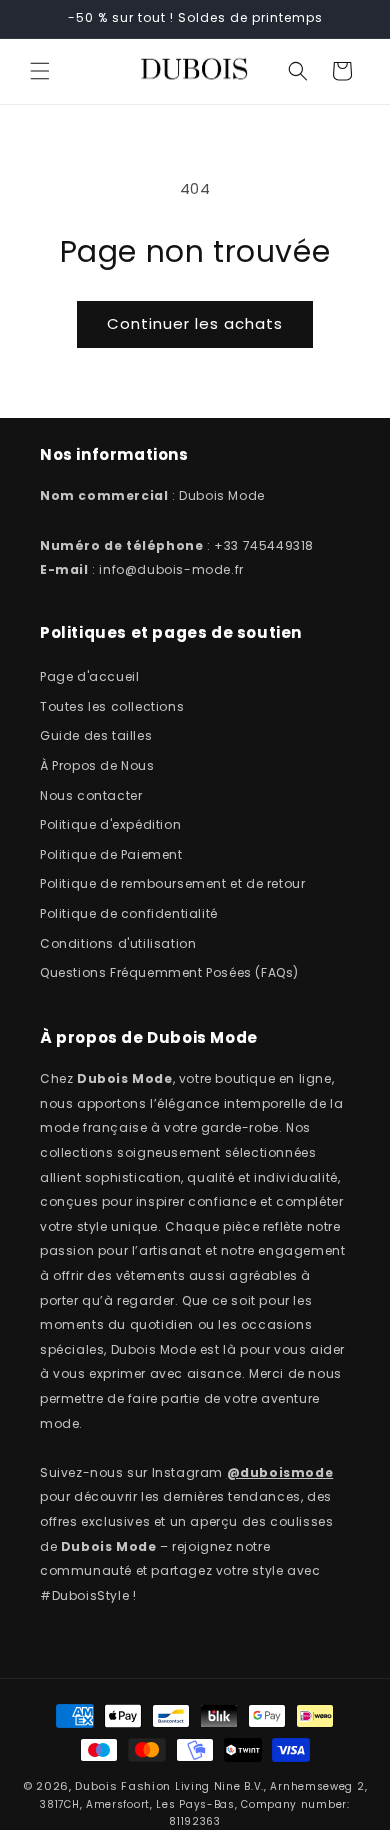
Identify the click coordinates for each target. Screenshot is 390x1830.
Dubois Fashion (123, 1786)
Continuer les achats (195, 323)
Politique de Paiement (111, 854)
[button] (40, 71)
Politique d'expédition (110, 824)
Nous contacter (91, 795)
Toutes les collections (112, 706)
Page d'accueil (89, 676)
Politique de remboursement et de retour (172, 883)
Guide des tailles (96, 735)
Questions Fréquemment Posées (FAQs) (169, 972)
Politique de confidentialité (129, 913)
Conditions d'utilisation (118, 943)
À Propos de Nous (97, 765)
